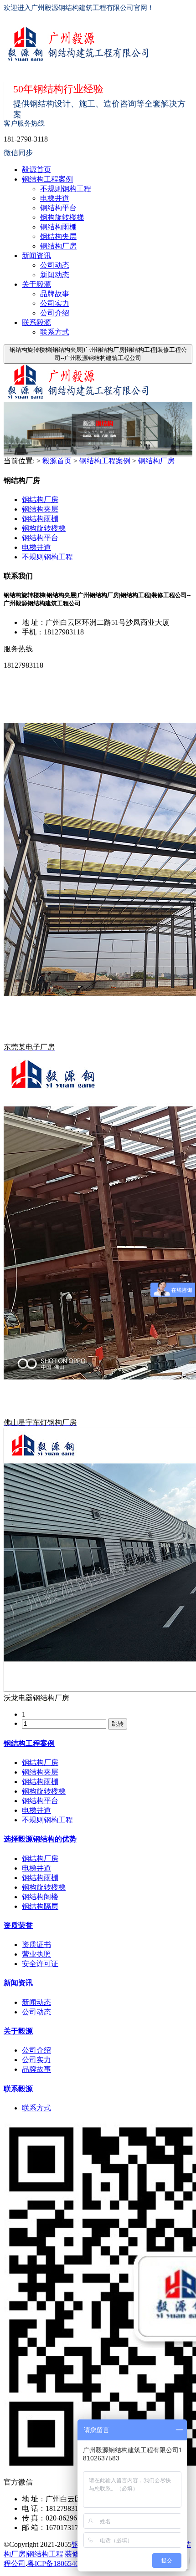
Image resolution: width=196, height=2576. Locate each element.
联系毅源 (36, 322)
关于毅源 (36, 284)
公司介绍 (55, 313)
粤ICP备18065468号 (59, 2563)
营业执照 (36, 1954)
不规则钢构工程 (66, 189)
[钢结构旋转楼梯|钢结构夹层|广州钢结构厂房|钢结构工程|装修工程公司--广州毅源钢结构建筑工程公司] (84, 45)
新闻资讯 (36, 256)
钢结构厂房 (58, 246)
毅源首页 (36, 170)
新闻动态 (55, 275)
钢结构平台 (58, 208)
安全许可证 (40, 1964)
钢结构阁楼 (40, 1897)
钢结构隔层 (40, 1906)
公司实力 (55, 303)
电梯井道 (55, 198)
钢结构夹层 (58, 236)
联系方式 (55, 332)
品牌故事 (55, 294)
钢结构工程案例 (47, 179)
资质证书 (36, 1945)
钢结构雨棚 (58, 227)
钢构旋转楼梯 (62, 217)
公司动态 (55, 265)
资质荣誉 (18, 1925)
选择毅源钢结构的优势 (40, 1839)
